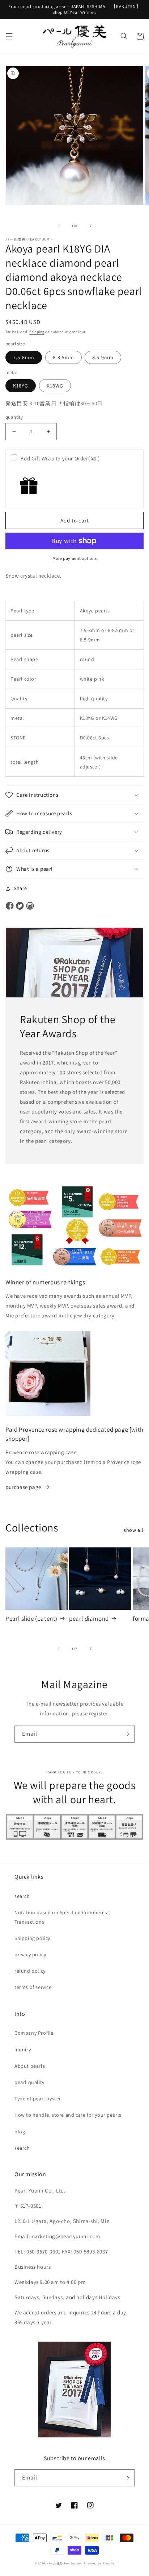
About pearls (30, 2066)
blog (20, 2132)
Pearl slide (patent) (31, 1619)
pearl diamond (89, 1619)
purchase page (23, 1487)
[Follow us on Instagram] (30, 906)
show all (134, 1530)
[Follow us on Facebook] (10, 906)
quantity (14, 417)
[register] (126, 1734)
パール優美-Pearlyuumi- (65, 2563)
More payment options (75, 558)
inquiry (23, 2050)
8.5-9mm (103, 357)
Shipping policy (32, 1938)
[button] (9, 36)
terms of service (33, 1987)
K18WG (55, 386)
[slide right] (90, 226)
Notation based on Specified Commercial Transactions (62, 1917)
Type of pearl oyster (38, 2099)
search (22, 1896)
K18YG (21, 386)
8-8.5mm (63, 357)
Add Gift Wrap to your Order (60, 458)
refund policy (30, 1971)
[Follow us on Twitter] (20, 906)
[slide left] (59, 226)
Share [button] (20, 888)
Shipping (37, 332)
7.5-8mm (24, 357)
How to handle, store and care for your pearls (68, 2115)
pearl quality (29, 2082)
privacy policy (30, 1954)
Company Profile (34, 2033)
